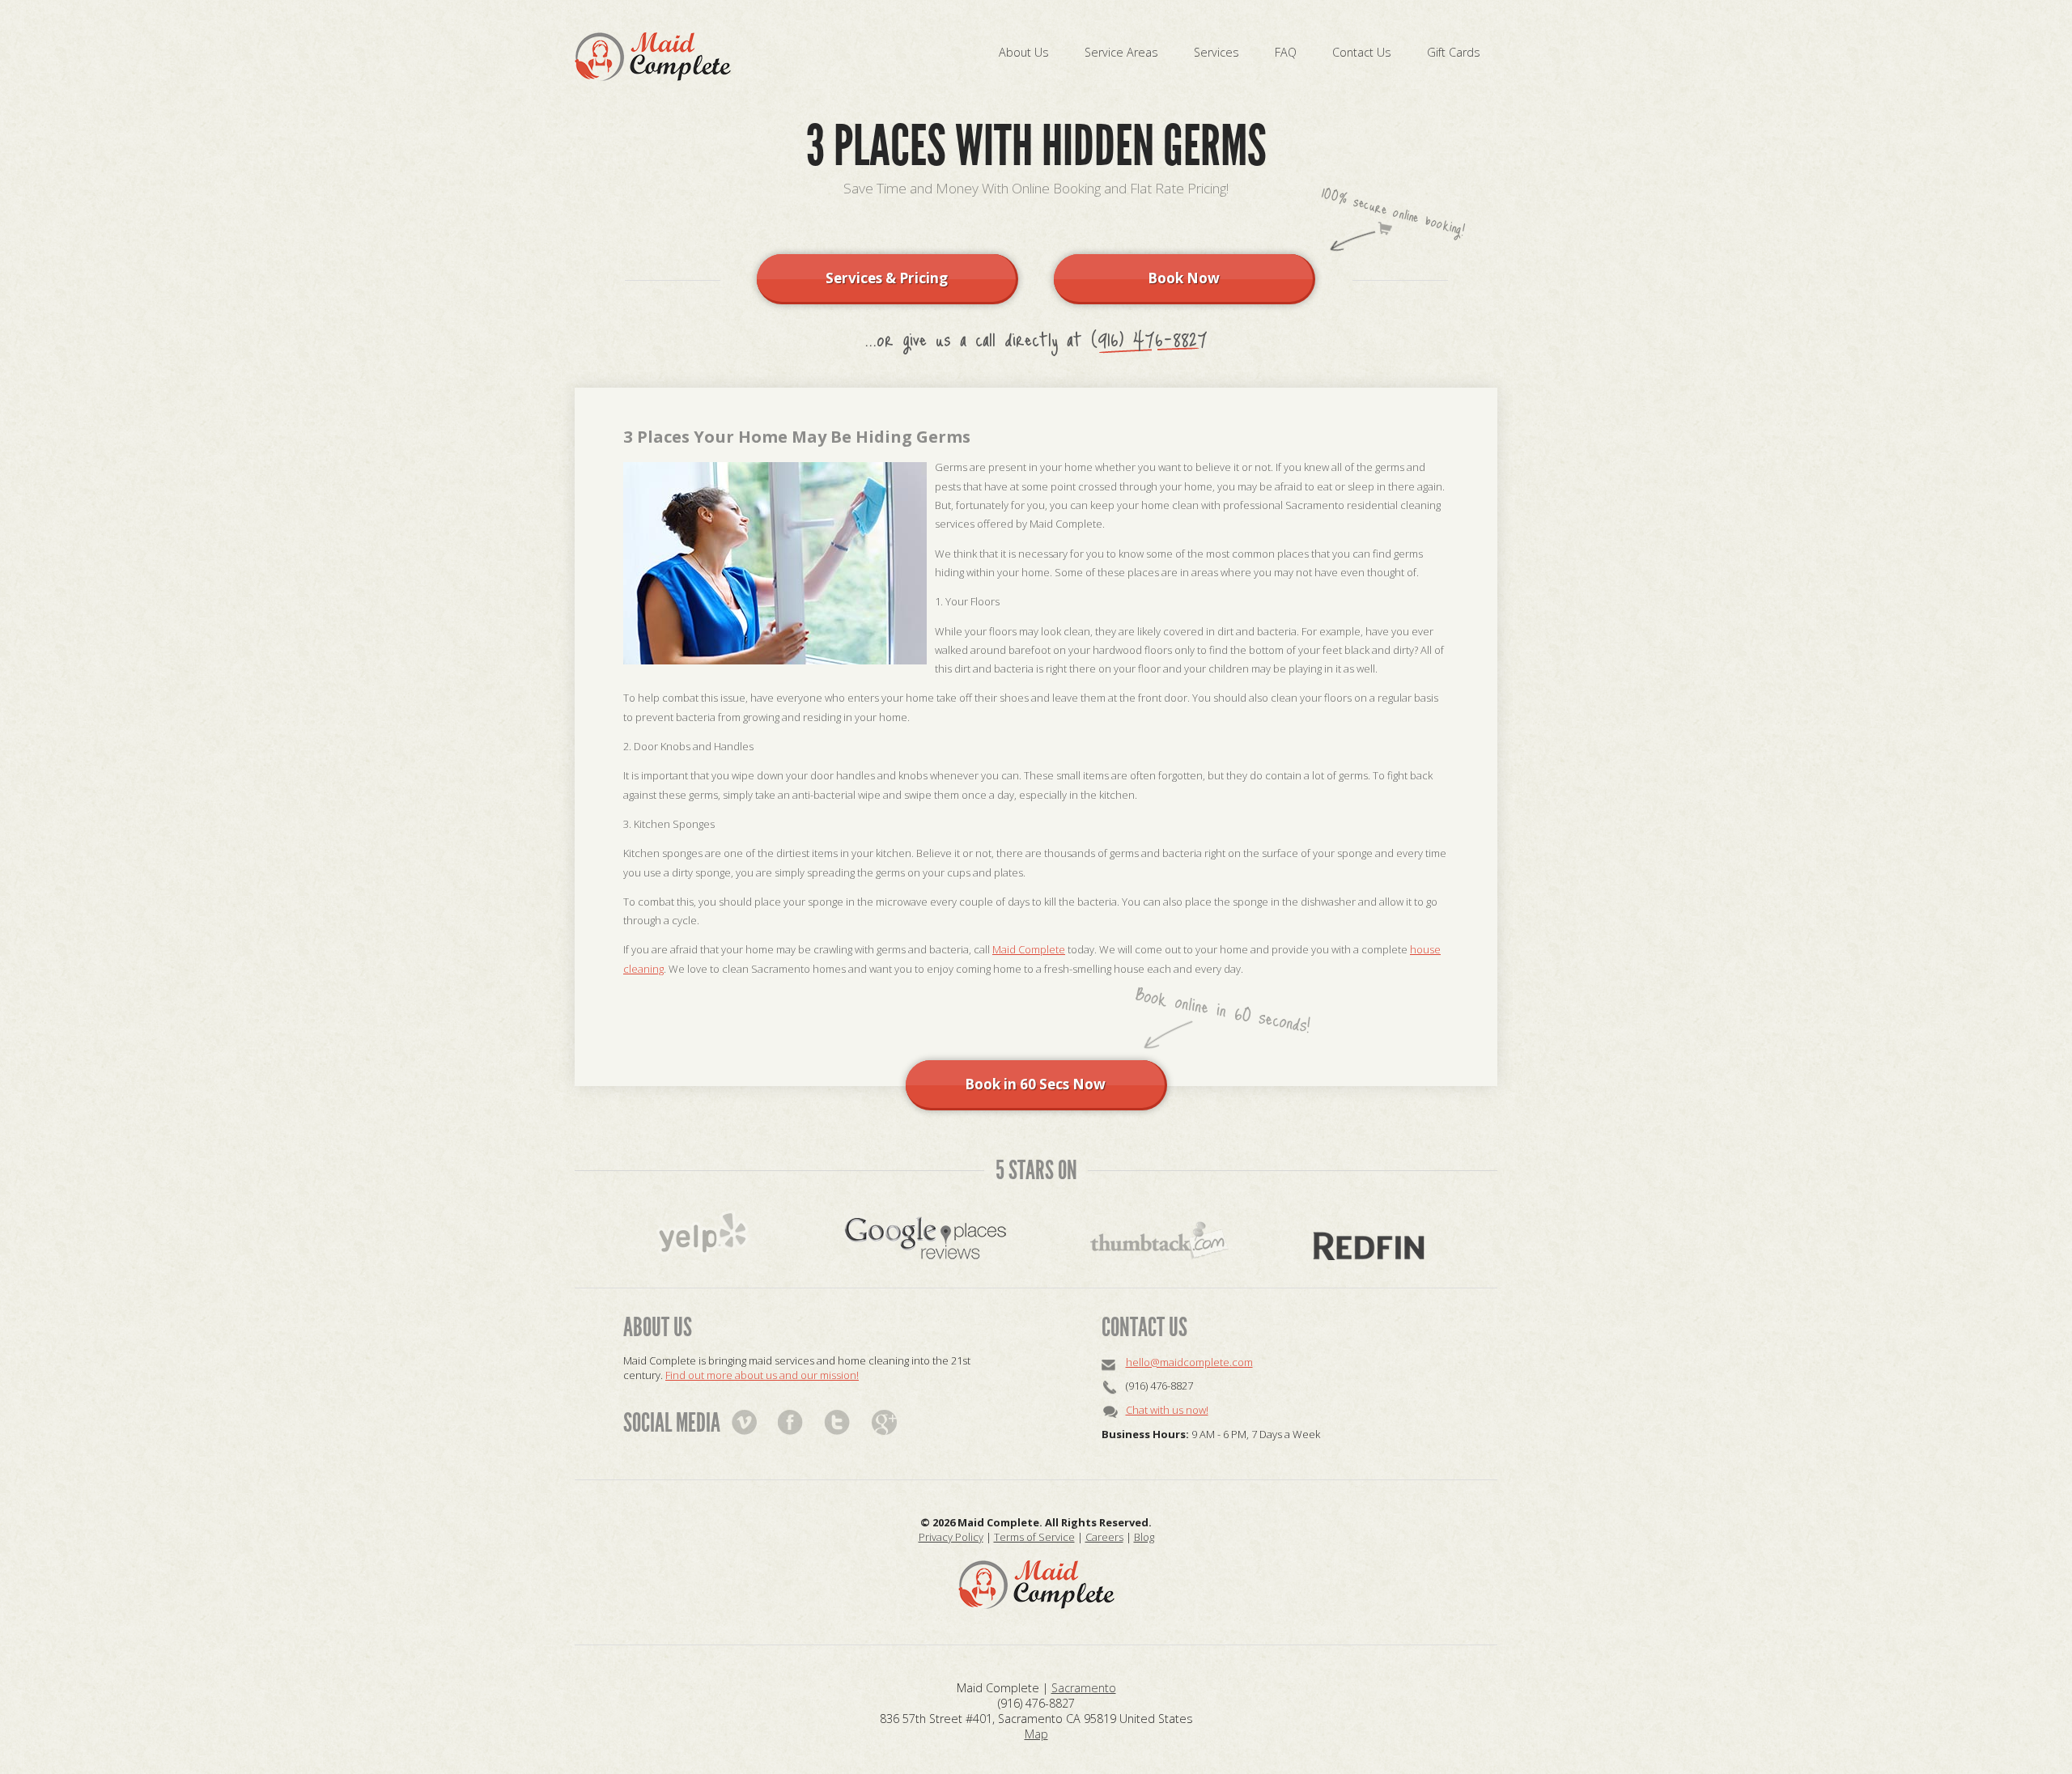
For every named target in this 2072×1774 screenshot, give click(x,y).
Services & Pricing (887, 278)
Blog (1144, 1537)
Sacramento (1084, 1688)
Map (1036, 1734)
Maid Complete (1029, 949)
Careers (1104, 1537)
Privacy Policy (951, 1537)
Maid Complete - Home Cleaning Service (653, 57)
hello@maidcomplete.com (1189, 1362)
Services (1216, 52)
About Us (1024, 52)
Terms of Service (1034, 1537)
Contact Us (1362, 52)
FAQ (1286, 52)
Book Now (1184, 278)
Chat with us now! (1167, 1410)
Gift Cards (1454, 52)
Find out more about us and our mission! (762, 1375)
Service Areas (1121, 52)
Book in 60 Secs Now (1035, 1084)
